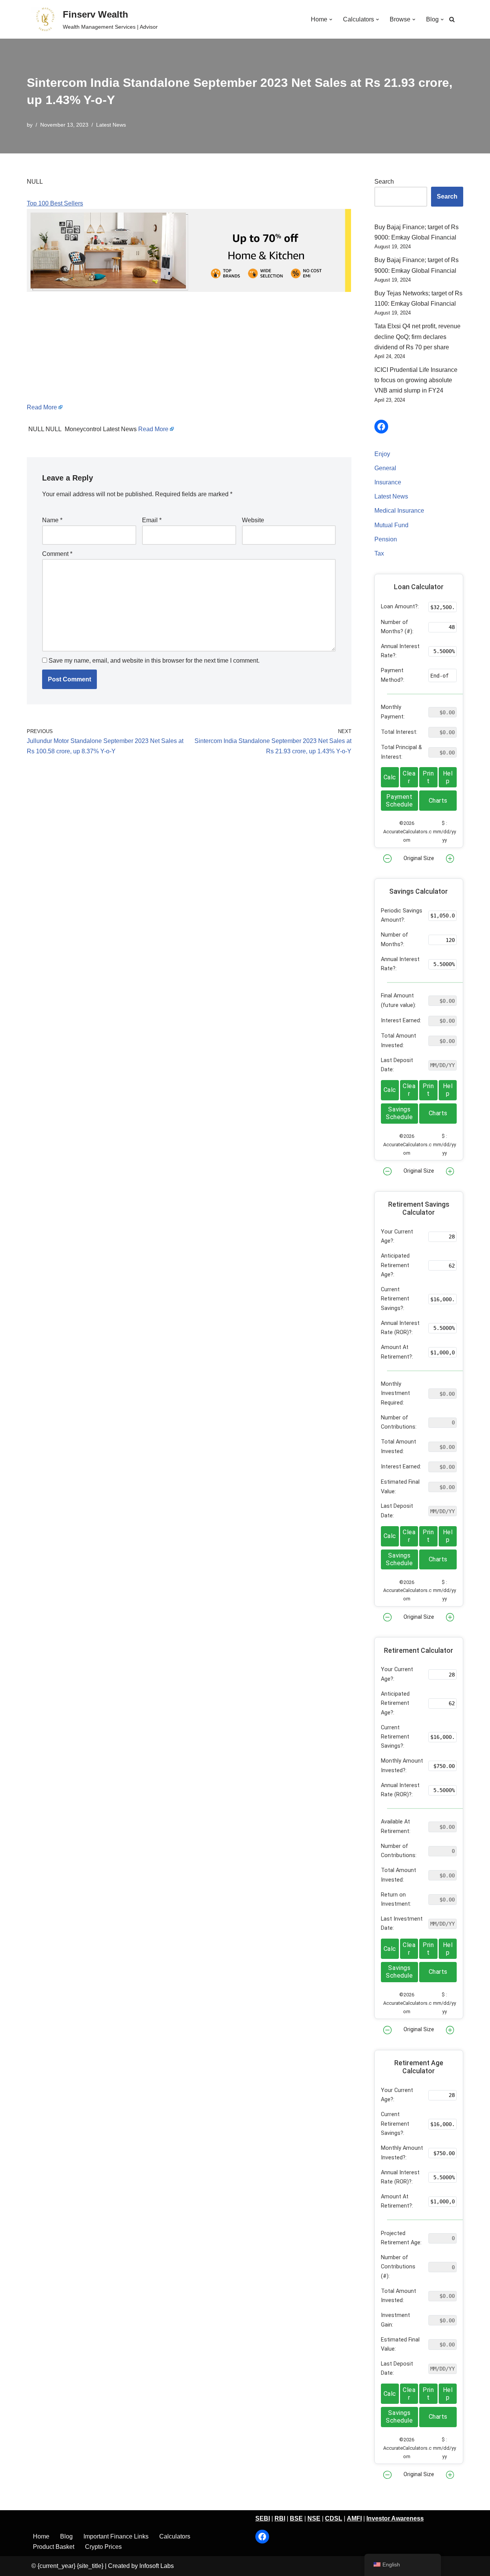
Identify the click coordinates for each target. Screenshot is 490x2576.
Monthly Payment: (393, 712)
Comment (57, 554)
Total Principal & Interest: (401, 752)
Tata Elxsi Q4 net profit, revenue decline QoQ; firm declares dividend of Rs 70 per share (417, 336)
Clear (409, 777)
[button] (331, 20)
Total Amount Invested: (399, 1040)
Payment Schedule (399, 801)
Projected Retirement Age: (401, 2238)
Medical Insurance (399, 511)
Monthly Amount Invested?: (402, 1765)
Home (41, 2536)
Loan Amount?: (400, 607)
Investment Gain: (395, 2320)
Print (428, 777)
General (385, 468)
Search (384, 182)
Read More (42, 407)
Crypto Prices (103, 2547)
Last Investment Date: (402, 1923)
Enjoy (382, 454)
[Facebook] (381, 427)
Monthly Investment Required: (395, 1393)
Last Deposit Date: (397, 1065)
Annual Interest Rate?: (400, 651)
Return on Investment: (396, 1899)
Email (152, 520)
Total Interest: (399, 732)
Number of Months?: (394, 939)
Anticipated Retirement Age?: (395, 1265)
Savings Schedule (399, 1113)
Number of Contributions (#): (398, 2267)
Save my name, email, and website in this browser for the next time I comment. (154, 661)
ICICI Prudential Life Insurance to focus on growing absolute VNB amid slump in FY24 (416, 380)
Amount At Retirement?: (397, 1352)
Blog (66, 2536)
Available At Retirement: (396, 1826)
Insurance (388, 482)
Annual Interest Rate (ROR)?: (400, 1328)
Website (253, 520)
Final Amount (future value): (399, 1000)
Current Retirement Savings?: (395, 1299)
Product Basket (54, 2547)
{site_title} (90, 2566)
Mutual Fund (391, 525)
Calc (390, 777)
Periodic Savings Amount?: (402, 915)
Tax (379, 553)
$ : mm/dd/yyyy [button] (444, 832)
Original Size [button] (419, 858)
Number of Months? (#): (397, 627)
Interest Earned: (401, 1021)
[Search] (452, 19)
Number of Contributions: (399, 1422)
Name (52, 520)
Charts (438, 801)
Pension (386, 539)
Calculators (175, 2536)
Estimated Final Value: (400, 1487)
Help (448, 777)
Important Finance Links (116, 2536)
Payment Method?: (393, 675)
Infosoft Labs (157, 2566)
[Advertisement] (189, 349)
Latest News (111, 125)
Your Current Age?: (397, 1236)
